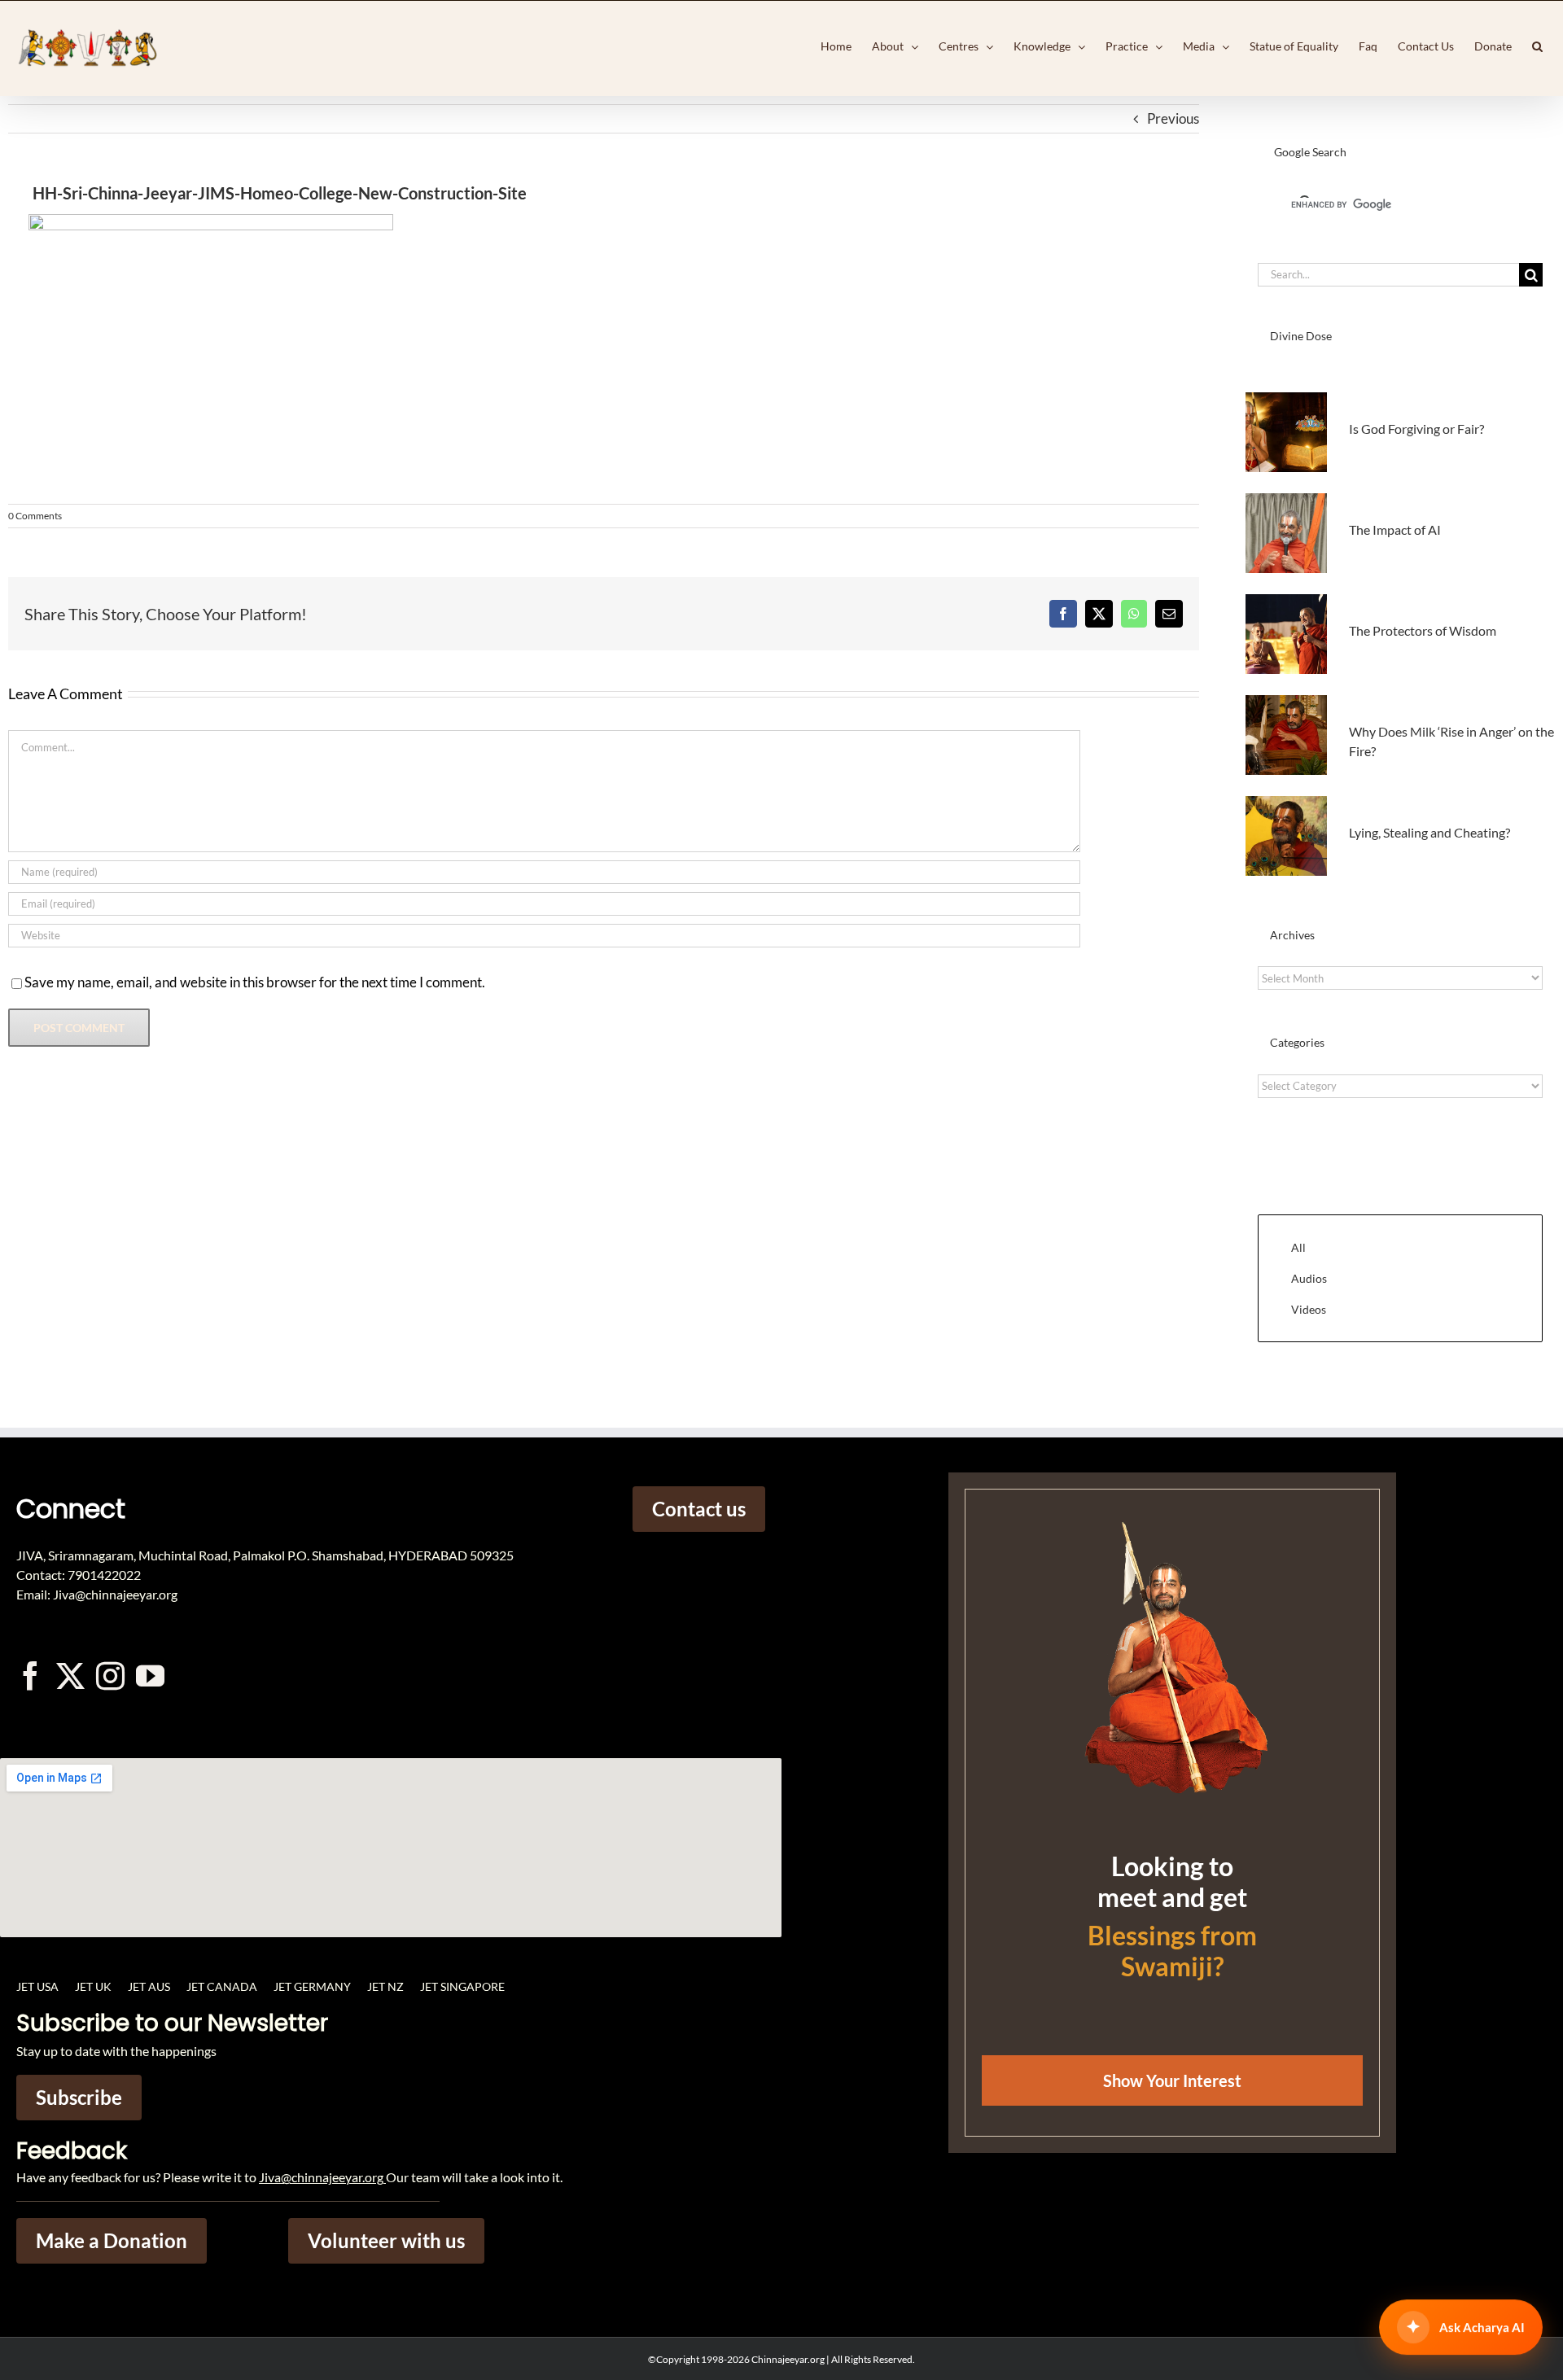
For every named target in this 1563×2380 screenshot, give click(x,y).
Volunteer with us (386, 2240)
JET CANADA (222, 1986)
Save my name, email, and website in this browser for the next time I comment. (255, 982)
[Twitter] (70, 1676)
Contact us (699, 1509)
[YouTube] (150, 1676)
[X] (1099, 614)
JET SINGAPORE (462, 1986)
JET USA (37, 1986)
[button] (1537, 46)
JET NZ (385, 1986)
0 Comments (35, 516)
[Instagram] (110, 1676)
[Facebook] (1063, 614)
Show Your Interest (1172, 2080)
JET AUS (149, 1986)
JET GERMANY (312, 1986)
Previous (1173, 118)
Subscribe (79, 2097)
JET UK (93, 1986)
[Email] (1169, 614)
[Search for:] (1388, 273)
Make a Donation (112, 2240)
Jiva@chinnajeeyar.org (321, 2177)
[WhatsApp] (1134, 614)
